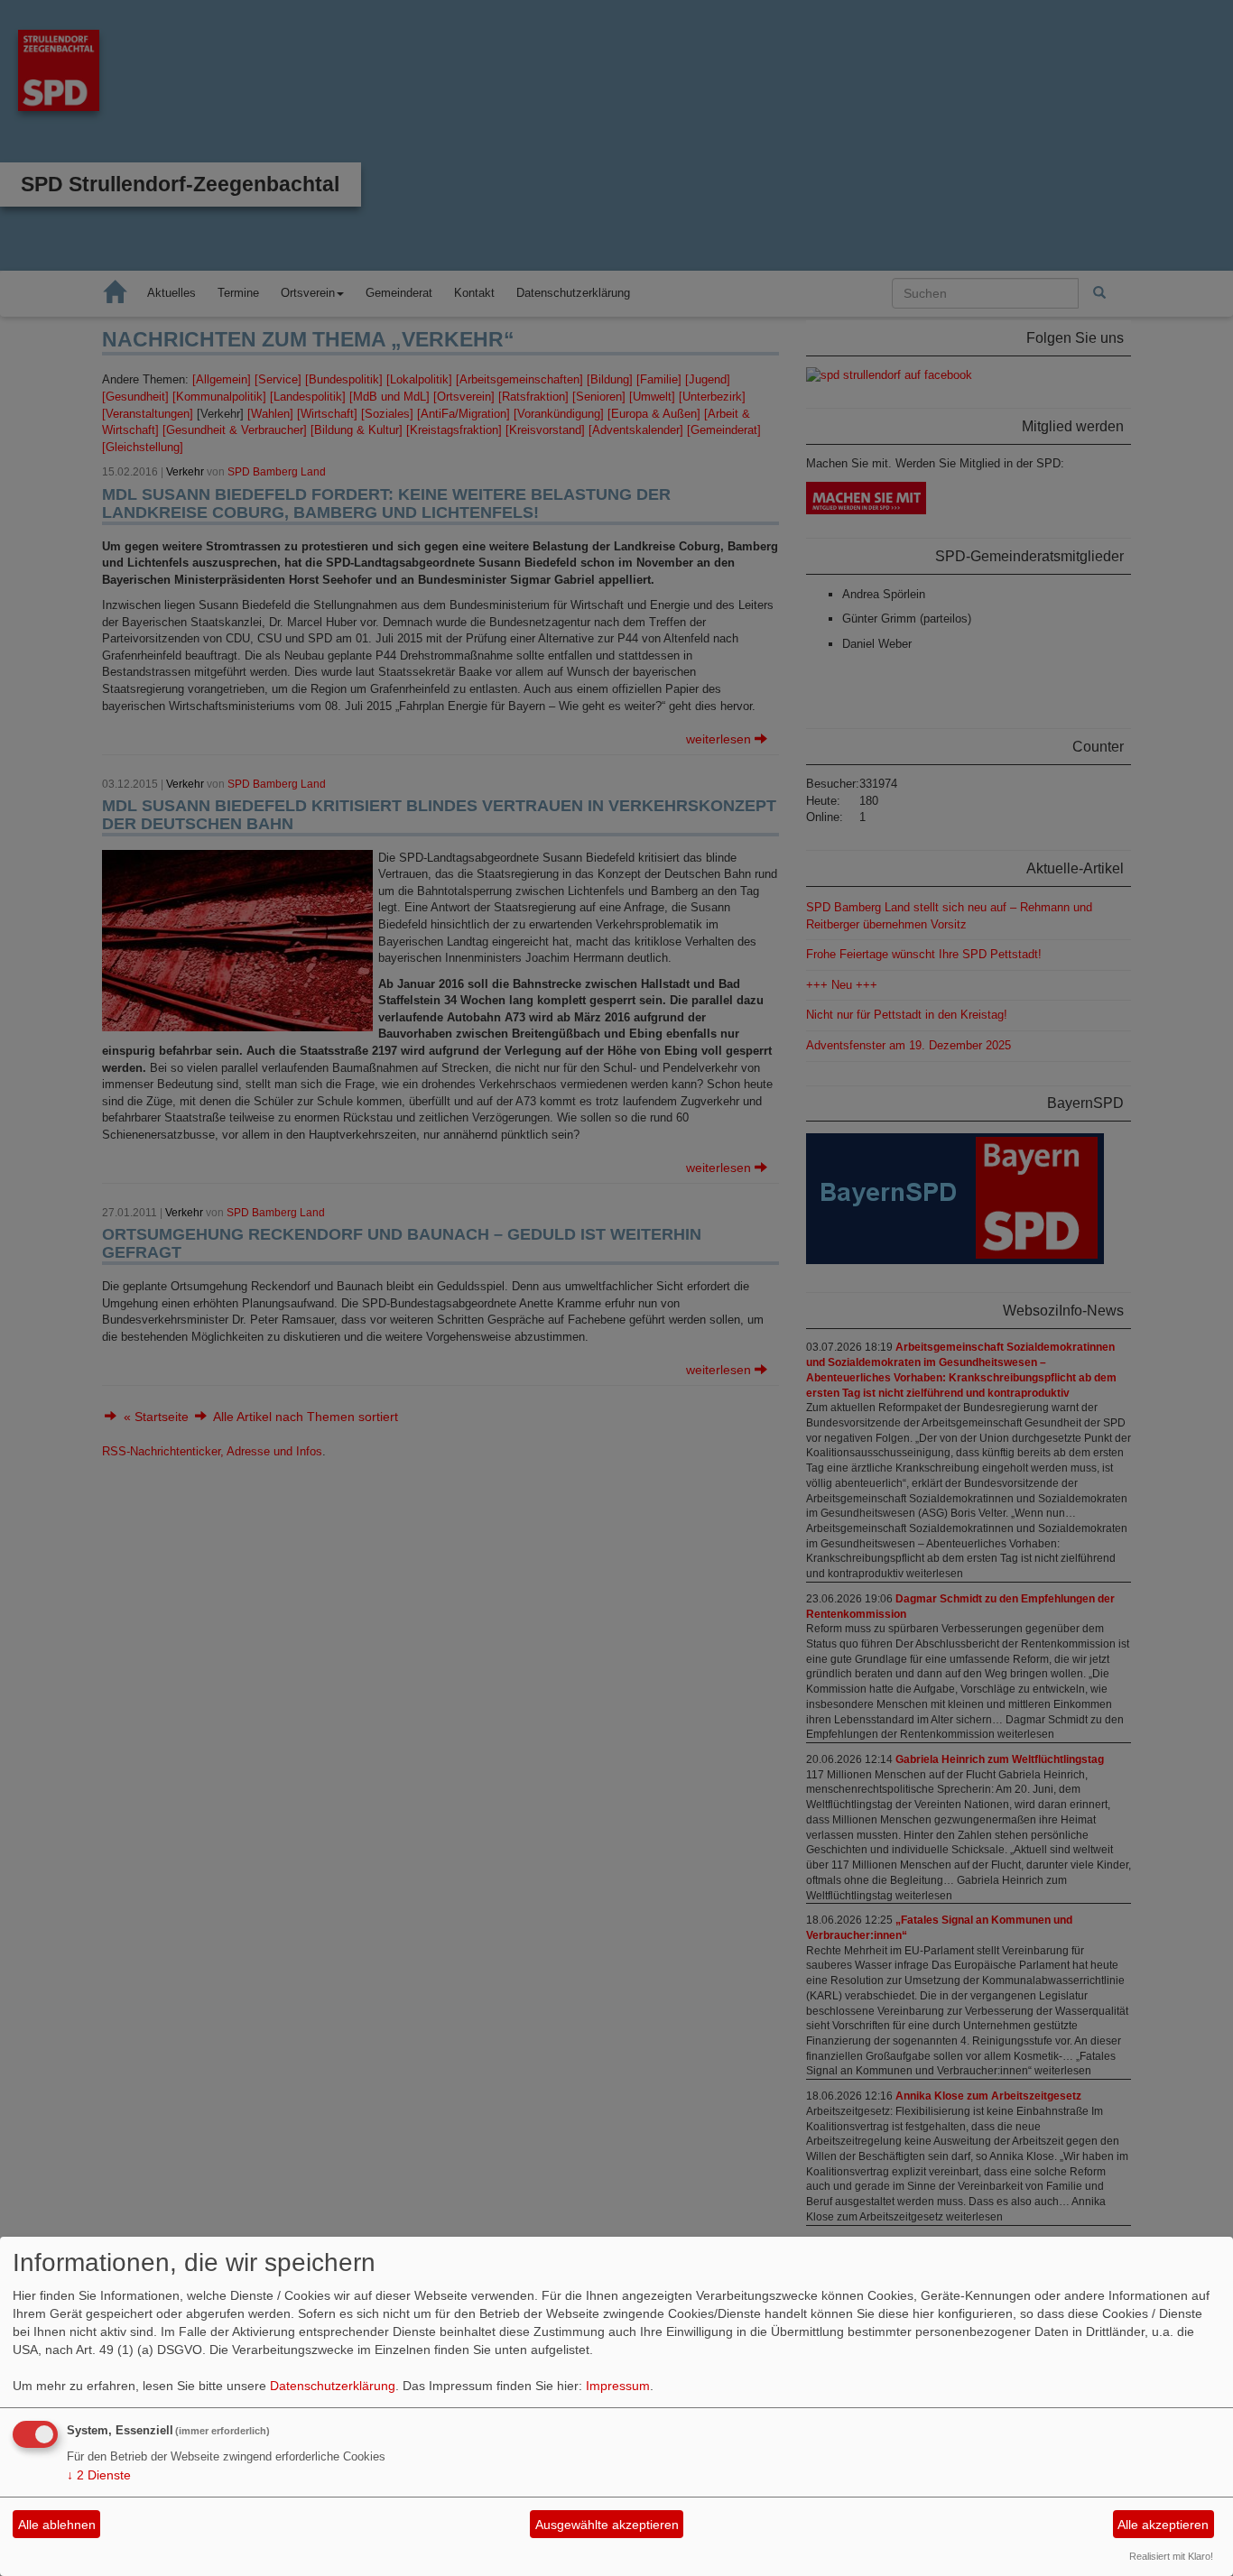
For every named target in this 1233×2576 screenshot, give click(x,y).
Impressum (618, 2386)
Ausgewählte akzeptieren (607, 2525)
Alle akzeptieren (1163, 2525)
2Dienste (99, 2475)
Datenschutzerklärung (333, 2386)
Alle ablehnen (57, 2525)
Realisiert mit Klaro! (1171, 2556)
